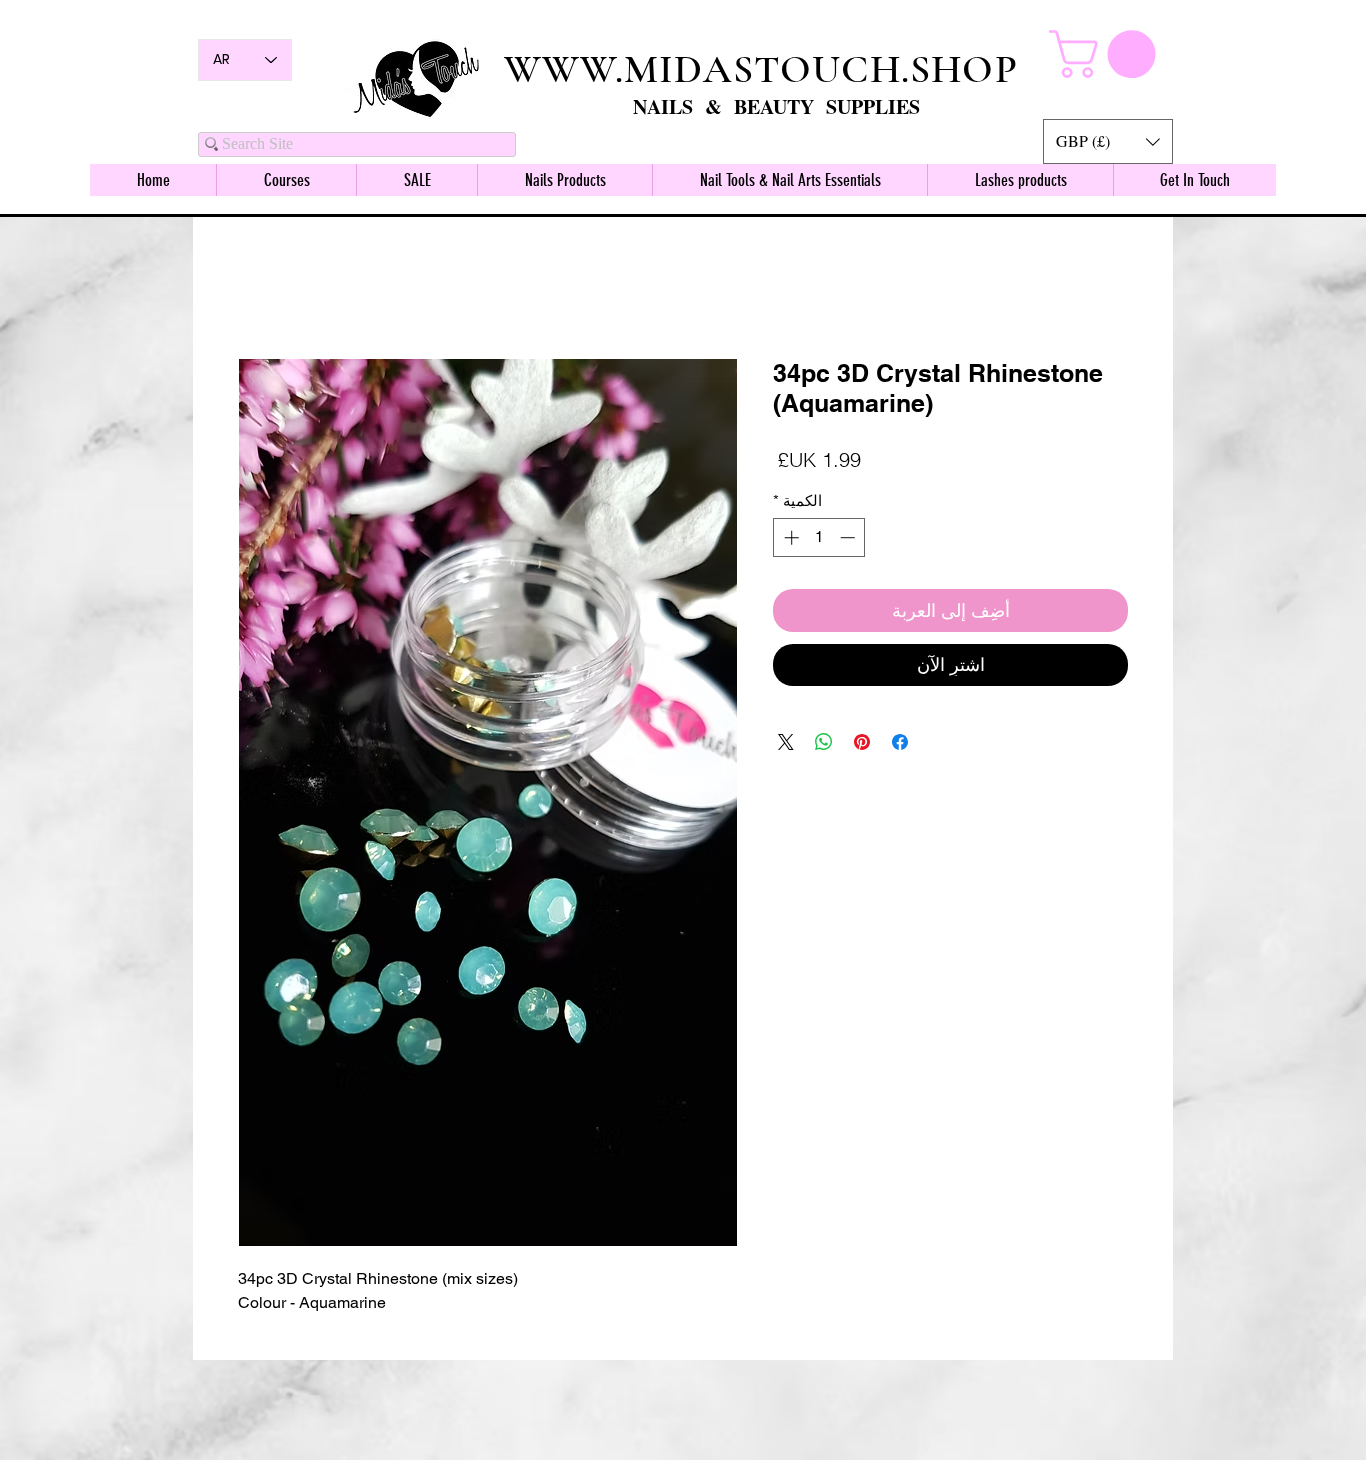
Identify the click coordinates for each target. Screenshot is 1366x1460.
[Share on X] (786, 745)
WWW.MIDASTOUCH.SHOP (761, 69)
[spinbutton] (819, 540)
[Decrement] (849, 540)
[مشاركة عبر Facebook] (900, 745)
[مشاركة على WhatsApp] (824, 745)
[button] (1108, 141)
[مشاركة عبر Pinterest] (862, 745)
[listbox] (1108, 141)
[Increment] (789, 540)
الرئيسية (1100, 288)
